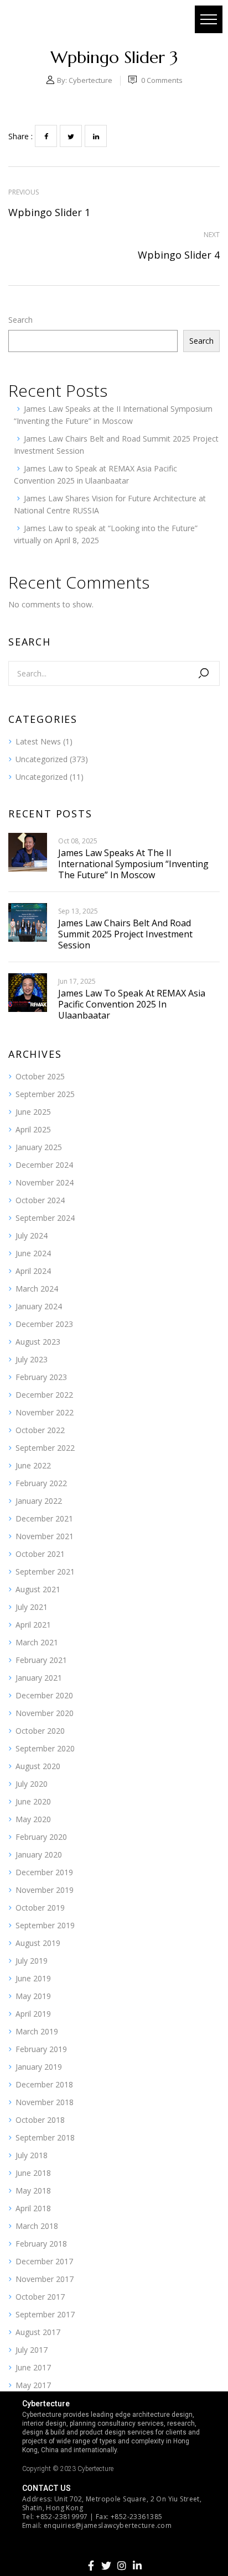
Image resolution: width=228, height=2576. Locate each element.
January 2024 (39, 1306)
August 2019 (38, 1943)
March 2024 (37, 1289)
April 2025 (33, 1129)
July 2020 (32, 1784)
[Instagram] (122, 2565)
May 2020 (33, 1819)
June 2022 (33, 1465)
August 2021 (38, 1589)
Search (20, 320)
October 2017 (40, 2297)
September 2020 (45, 1748)
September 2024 (45, 1218)
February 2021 (41, 1660)
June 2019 (33, 1978)
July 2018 (32, 2155)
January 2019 (39, 2067)
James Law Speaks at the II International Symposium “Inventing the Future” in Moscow (133, 864)
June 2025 (33, 1112)
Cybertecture (90, 80)
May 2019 (33, 1996)
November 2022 (45, 1412)
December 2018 (44, 2084)
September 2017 (45, 2314)
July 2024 (32, 1235)
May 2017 (33, 2385)
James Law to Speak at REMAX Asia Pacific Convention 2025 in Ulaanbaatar (132, 1004)
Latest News (38, 741)
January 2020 (39, 1854)
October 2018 (40, 2120)
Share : (20, 136)
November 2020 (45, 1713)
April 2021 (33, 1625)
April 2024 (33, 1271)
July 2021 (32, 1607)
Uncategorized (42, 759)
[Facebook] (46, 136)
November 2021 (45, 1536)
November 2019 (45, 1890)
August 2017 (38, 2332)
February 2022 (41, 1483)
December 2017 (44, 2261)
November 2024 (45, 1182)
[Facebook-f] (91, 2565)
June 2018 (33, 2173)
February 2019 (41, 2049)
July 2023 (32, 1359)
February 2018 (41, 2244)
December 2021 (44, 1518)
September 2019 (45, 1925)
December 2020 (44, 1695)
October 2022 (40, 1430)
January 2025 (39, 1147)
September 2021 (45, 1572)
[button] (209, 19)
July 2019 (32, 1961)
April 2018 (33, 2208)
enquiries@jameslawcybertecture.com (108, 2525)
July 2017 (32, 2350)
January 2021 (39, 1678)
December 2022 (44, 1395)
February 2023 (41, 1377)
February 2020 (41, 1837)
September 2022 (45, 1448)
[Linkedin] (137, 2565)
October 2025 (40, 1076)
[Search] (204, 673)
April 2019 (33, 2014)
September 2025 (45, 1094)
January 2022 (39, 1501)
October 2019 (40, 1908)
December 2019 (44, 1872)
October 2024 (40, 1200)
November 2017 (45, 2279)
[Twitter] (71, 136)
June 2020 (33, 1801)
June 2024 (33, 1253)
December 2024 (44, 1165)
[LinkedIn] (96, 136)
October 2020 (40, 1731)
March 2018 (37, 2226)
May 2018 (33, 2191)
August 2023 (38, 1342)
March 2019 (37, 2031)
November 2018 (45, 2102)
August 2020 (38, 1766)
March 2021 (37, 1642)
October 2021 (40, 1554)
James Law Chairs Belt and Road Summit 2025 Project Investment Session (125, 934)
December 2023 (44, 1324)
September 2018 (45, 2137)
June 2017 (33, 2367)
